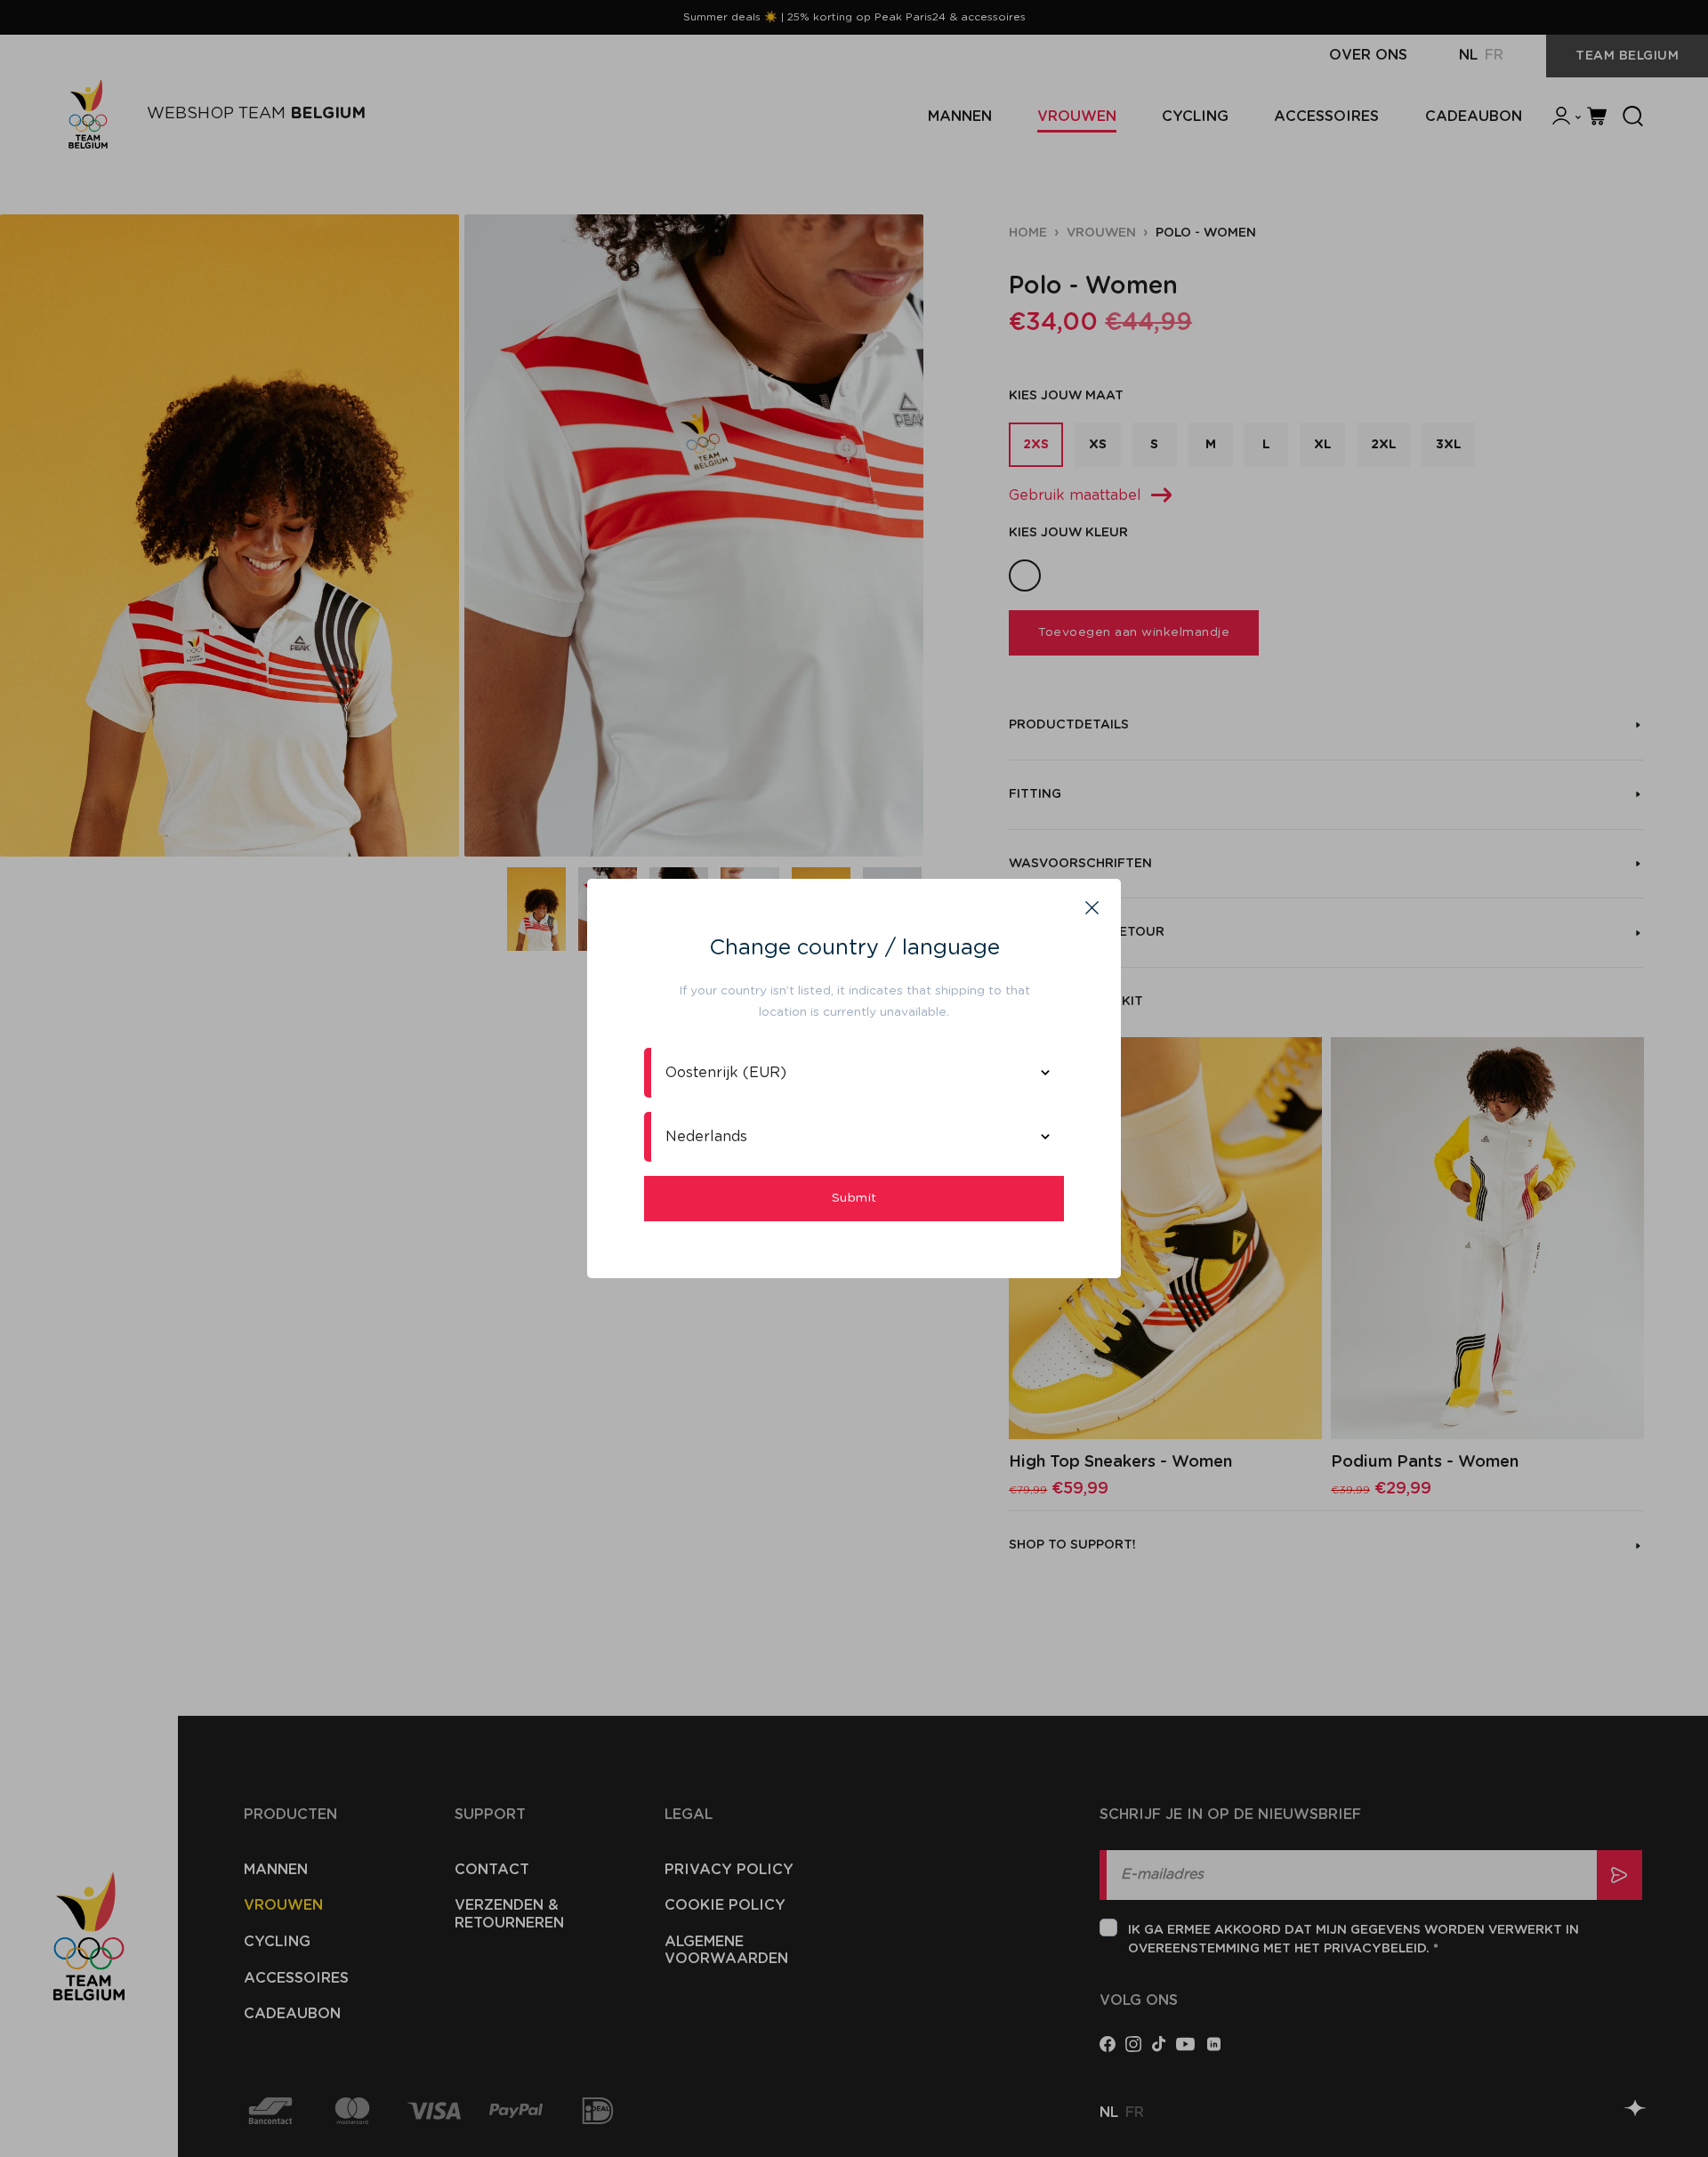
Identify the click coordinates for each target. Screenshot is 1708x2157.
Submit (854, 1198)
